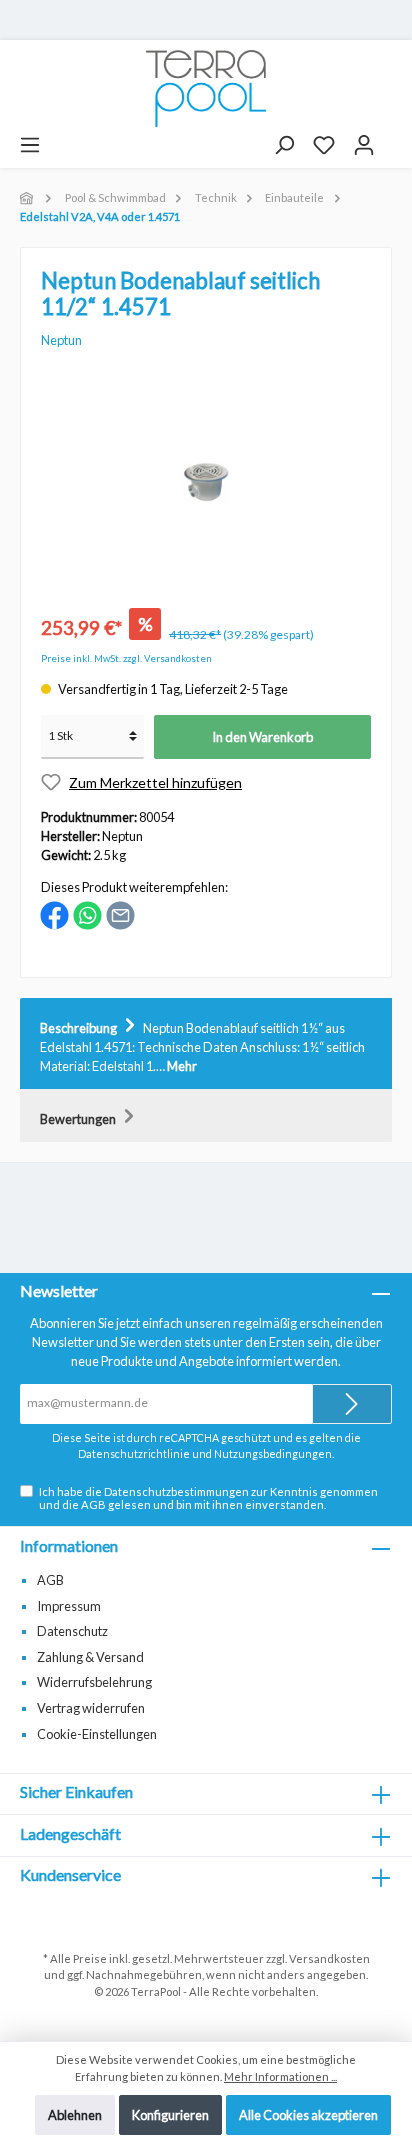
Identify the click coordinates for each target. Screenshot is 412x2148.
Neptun (61, 340)
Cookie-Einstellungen (97, 1734)
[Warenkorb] (393, 138)
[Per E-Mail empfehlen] (120, 914)
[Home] (28, 197)
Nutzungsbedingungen (273, 1453)
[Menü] (30, 145)
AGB (93, 1504)
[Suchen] (284, 145)
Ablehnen (75, 2115)
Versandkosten (329, 1958)
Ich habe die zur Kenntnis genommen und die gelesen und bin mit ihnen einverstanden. (208, 1498)
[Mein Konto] (364, 145)
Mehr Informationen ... (280, 2076)
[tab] (206, 1044)
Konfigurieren (170, 2115)
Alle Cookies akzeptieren (308, 2115)
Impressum (69, 1606)
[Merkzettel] (324, 145)
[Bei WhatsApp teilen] (87, 914)
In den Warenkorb (262, 737)
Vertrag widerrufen (91, 1708)
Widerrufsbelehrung (94, 1682)
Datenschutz (72, 1631)
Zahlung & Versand (90, 1657)
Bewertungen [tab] (79, 1119)
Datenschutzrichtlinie (134, 1453)
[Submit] (352, 1404)
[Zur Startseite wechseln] (206, 88)
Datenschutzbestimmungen (176, 1491)
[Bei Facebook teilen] (54, 914)
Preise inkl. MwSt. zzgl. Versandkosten (126, 658)
